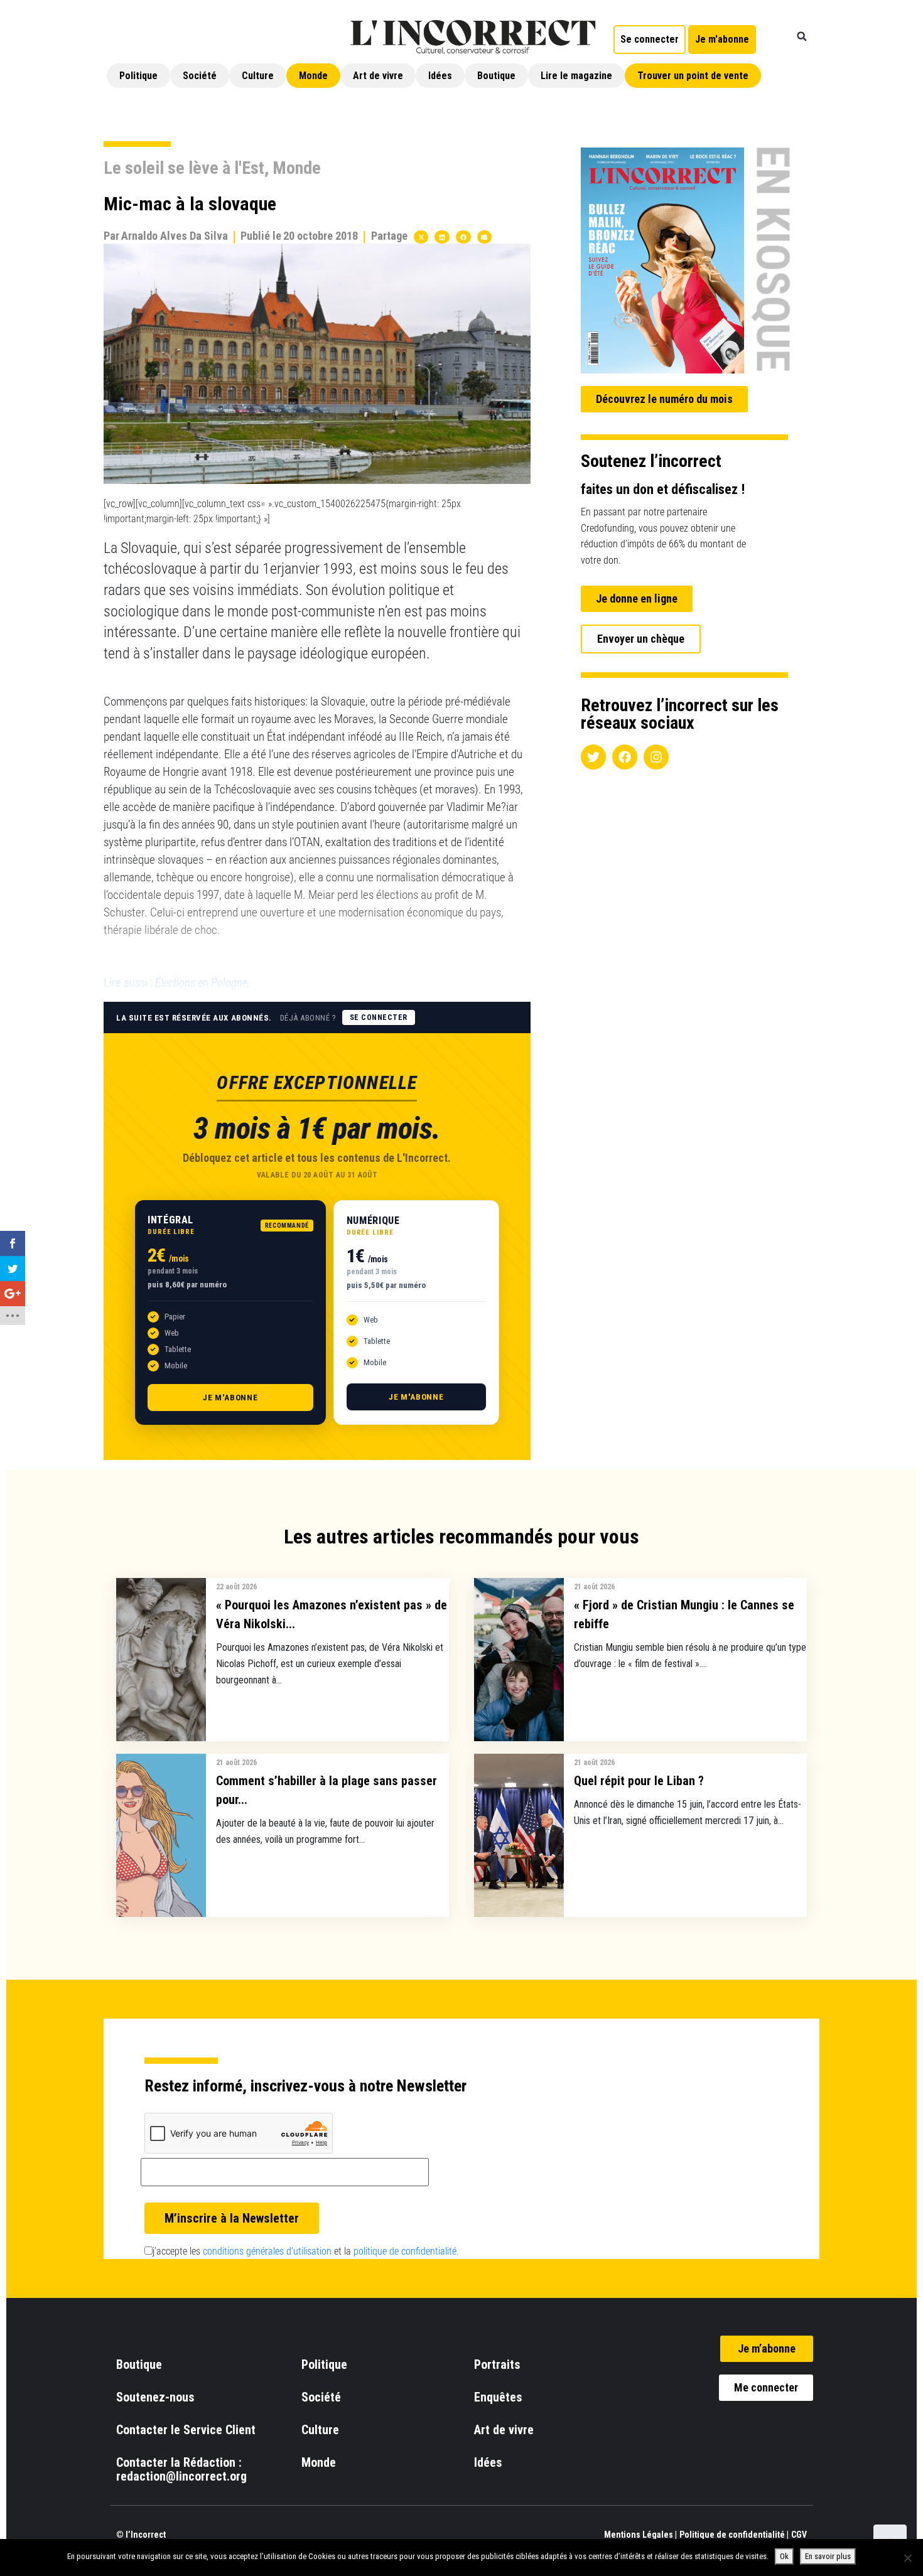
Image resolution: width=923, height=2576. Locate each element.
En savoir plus (828, 2556)
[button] (802, 36)
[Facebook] (625, 757)
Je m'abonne (230, 1398)
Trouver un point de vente (693, 76)
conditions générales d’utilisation (267, 2251)
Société (200, 76)
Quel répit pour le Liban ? (639, 1781)
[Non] (907, 2558)
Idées (440, 76)
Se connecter (379, 1017)
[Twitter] (593, 757)
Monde (313, 76)
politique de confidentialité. (406, 2251)
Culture (258, 76)
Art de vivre (378, 76)
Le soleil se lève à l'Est (184, 168)
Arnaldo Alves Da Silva (175, 236)
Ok (784, 2556)
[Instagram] (656, 757)
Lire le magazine (576, 76)
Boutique (496, 76)
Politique (138, 76)
